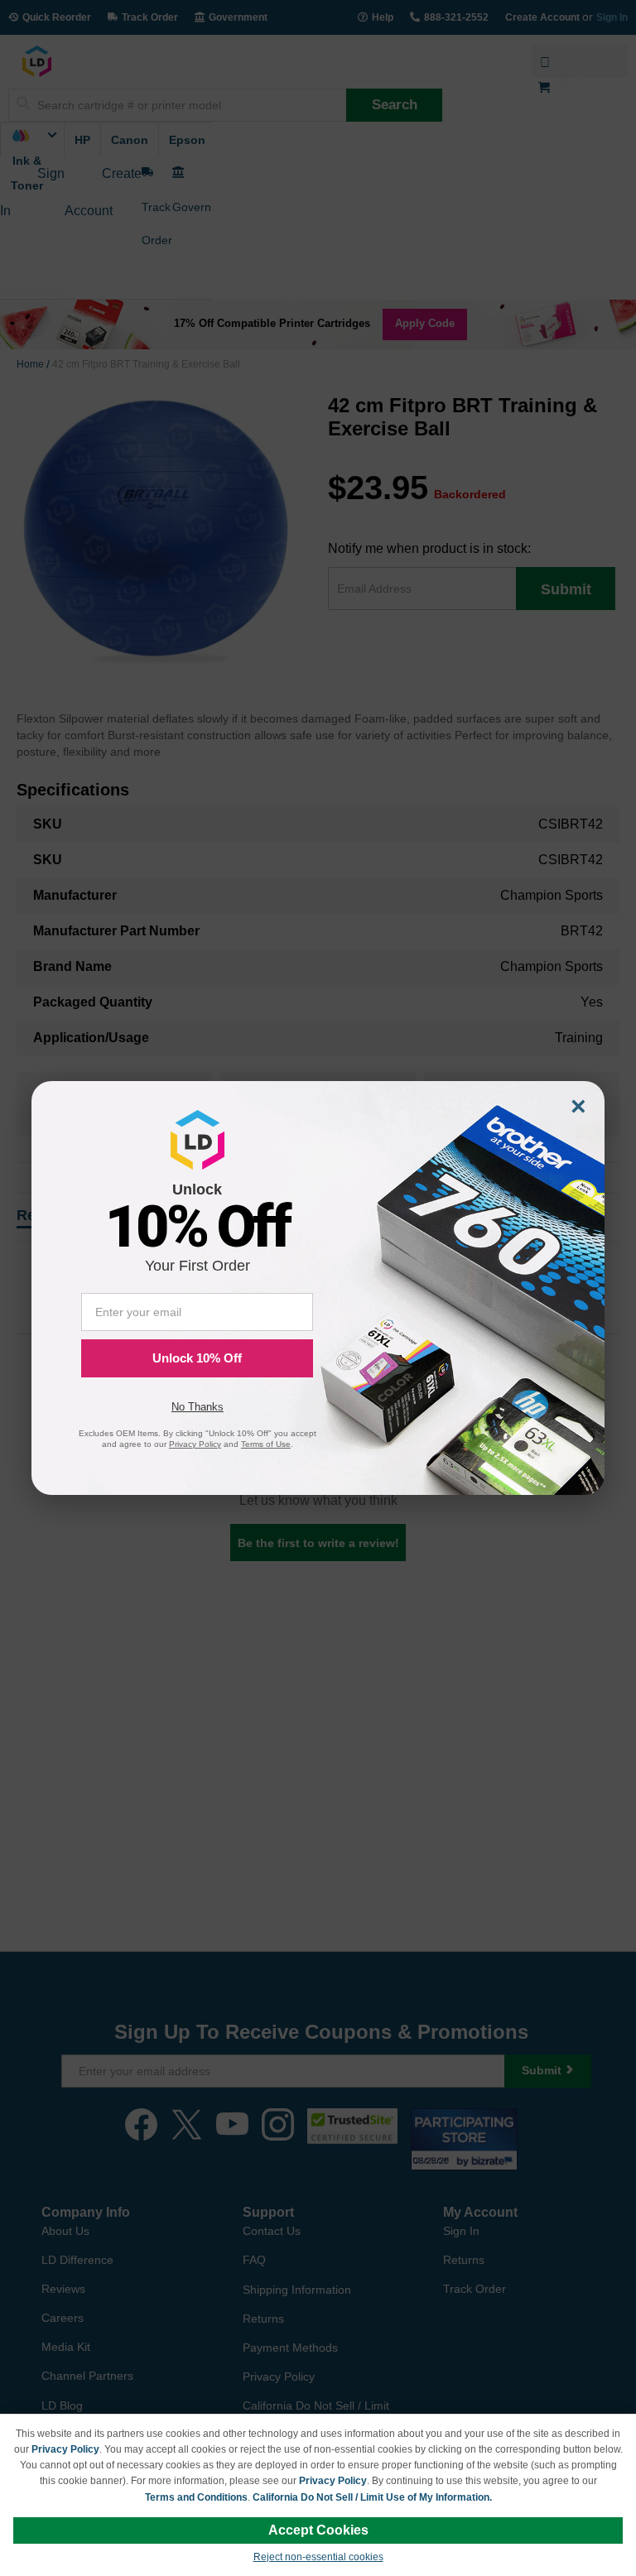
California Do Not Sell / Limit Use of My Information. (372, 2497)
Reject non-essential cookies (318, 2557)
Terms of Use (266, 1444)
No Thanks (198, 1407)
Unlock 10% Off (197, 1358)
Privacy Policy (65, 2449)
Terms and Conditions (196, 2497)
